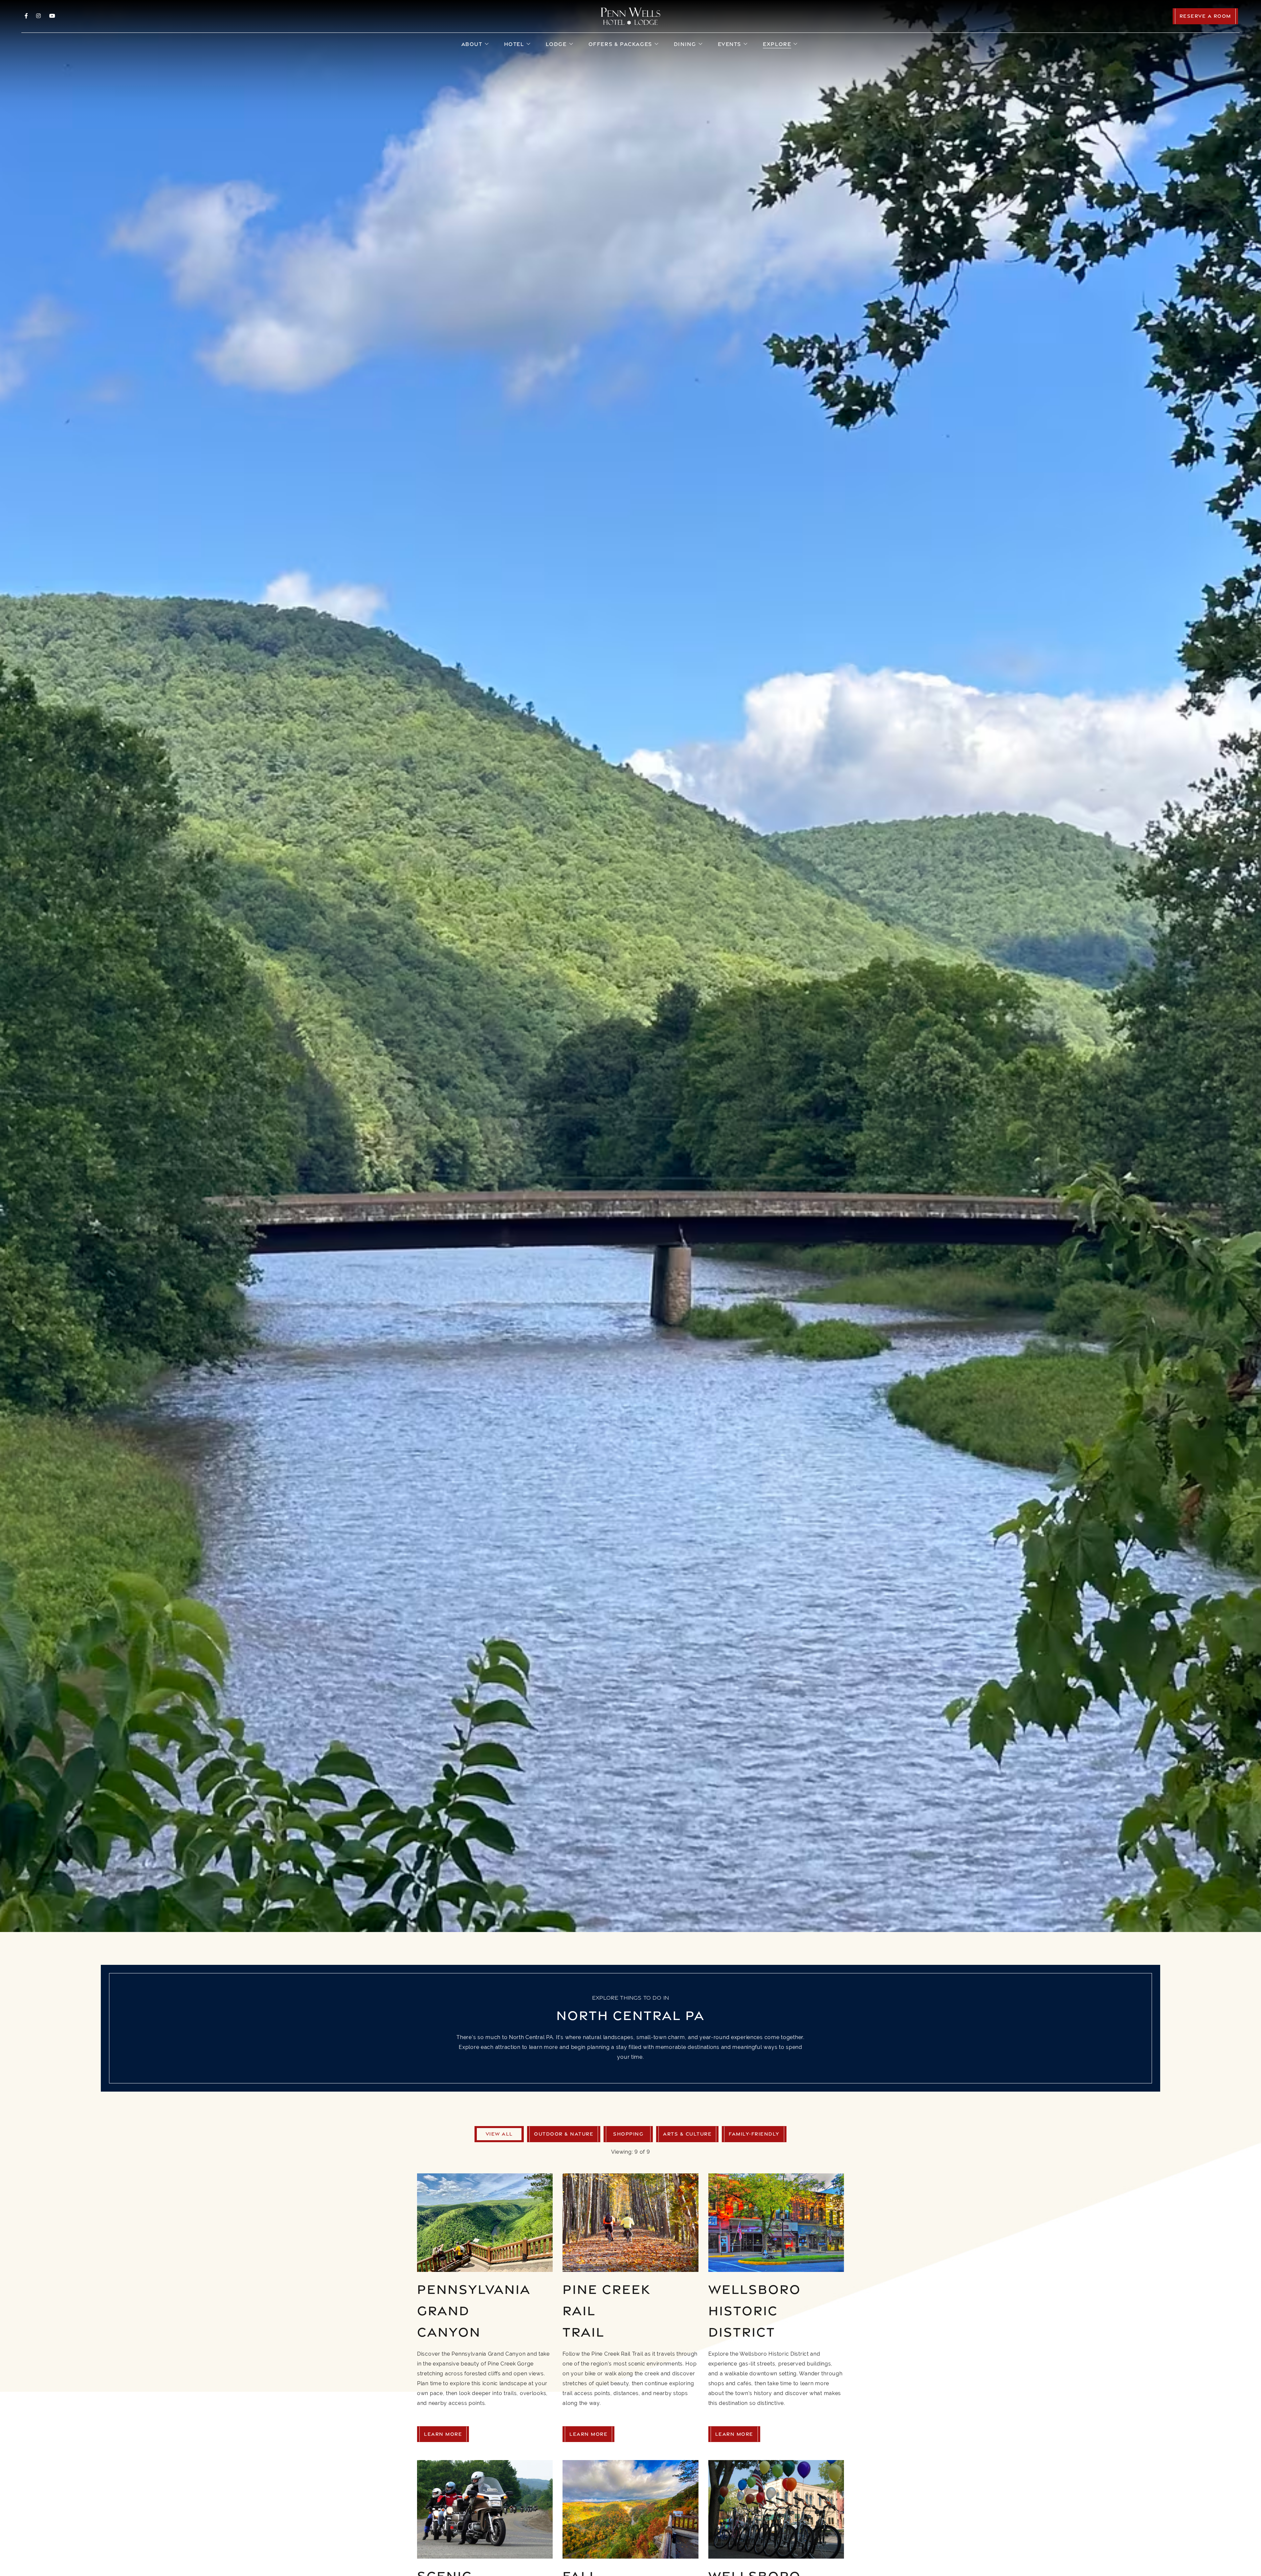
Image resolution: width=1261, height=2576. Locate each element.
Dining (685, 44)
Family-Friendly (754, 2134)
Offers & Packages (620, 44)
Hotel (514, 44)
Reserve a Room (1205, 16)
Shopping (628, 2134)
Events (730, 44)
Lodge (556, 44)
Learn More (443, 2434)
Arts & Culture (687, 2134)
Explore (777, 44)
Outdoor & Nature (564, 2134)
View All (499, 2134)
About (472, 44)
